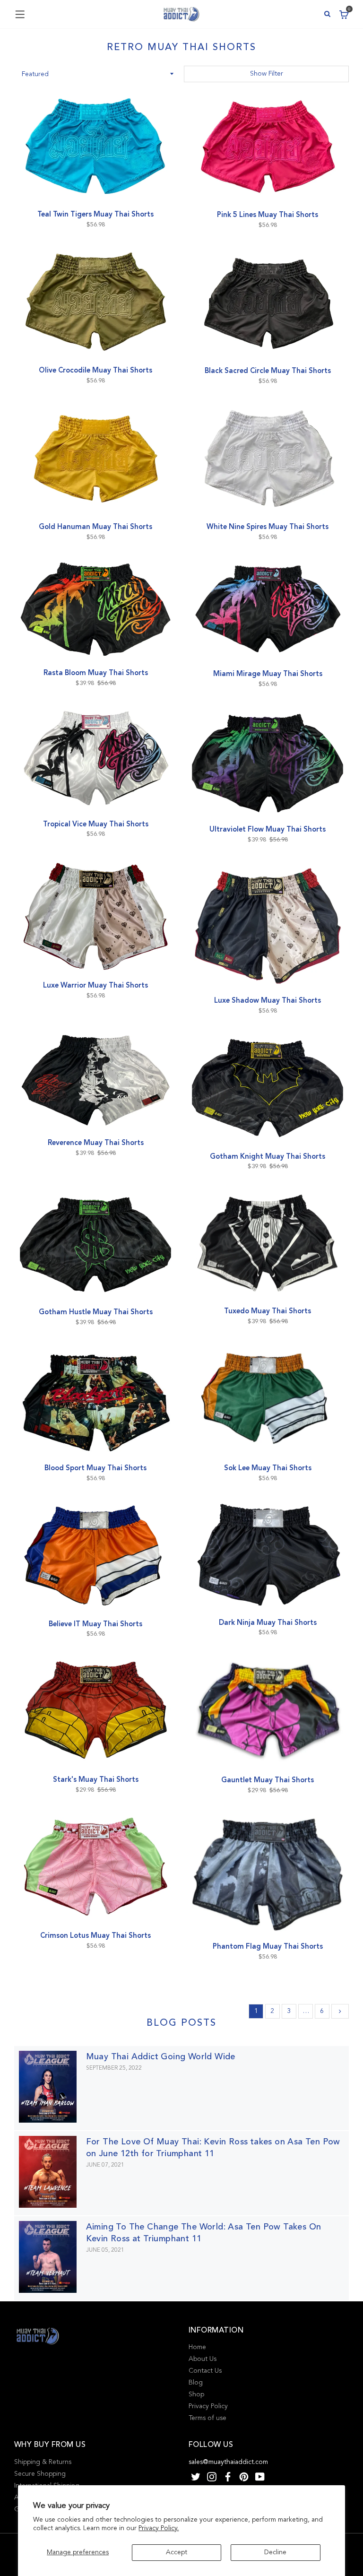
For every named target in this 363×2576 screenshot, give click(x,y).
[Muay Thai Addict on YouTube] (260, 2476)
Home (197, 2347)
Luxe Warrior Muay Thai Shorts (95, 985)
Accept (177, 2552)
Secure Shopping (40, 2474)
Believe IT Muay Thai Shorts (95, 1624)
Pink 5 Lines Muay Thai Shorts (268, 215)
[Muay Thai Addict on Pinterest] (244, 2476)
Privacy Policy (208, 2406)
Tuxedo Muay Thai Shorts (268, 1311)
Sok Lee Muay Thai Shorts (268, 1468)
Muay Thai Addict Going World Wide (161, 2056)
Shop (196, 2394)
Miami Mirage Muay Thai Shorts (268, 674)
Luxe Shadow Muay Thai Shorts (268, 1000)
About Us (203, 2359)
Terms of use (207, 2418)
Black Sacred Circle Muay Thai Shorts (268, 371)
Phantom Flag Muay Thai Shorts (268, 1946)
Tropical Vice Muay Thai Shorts (96, 824)
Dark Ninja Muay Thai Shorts (268, 1622)
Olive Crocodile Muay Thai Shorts (95, 370)
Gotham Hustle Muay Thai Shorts (96, 1312)
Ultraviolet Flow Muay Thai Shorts (268, 829)
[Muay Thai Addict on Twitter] (196, 2476)
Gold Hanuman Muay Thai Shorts (95, 527)
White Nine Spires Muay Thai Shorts (268, 527)
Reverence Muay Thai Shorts (96, 1143)
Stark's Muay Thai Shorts (96, 1779)
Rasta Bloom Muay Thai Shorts (96, 673)
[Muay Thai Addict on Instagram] (212, 2476)
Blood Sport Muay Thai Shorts (95, 1468)
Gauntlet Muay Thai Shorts (268, 1780)
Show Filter (267, 74)
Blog (196, 2382)
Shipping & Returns (43, 2462)
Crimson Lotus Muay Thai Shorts (95, 1935)
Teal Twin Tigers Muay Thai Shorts (95, 214)
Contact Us (205, 2371)
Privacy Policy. (159, 2528)
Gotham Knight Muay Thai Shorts (268, 1156)
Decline (275, 2552)
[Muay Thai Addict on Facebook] (228, 2476)
